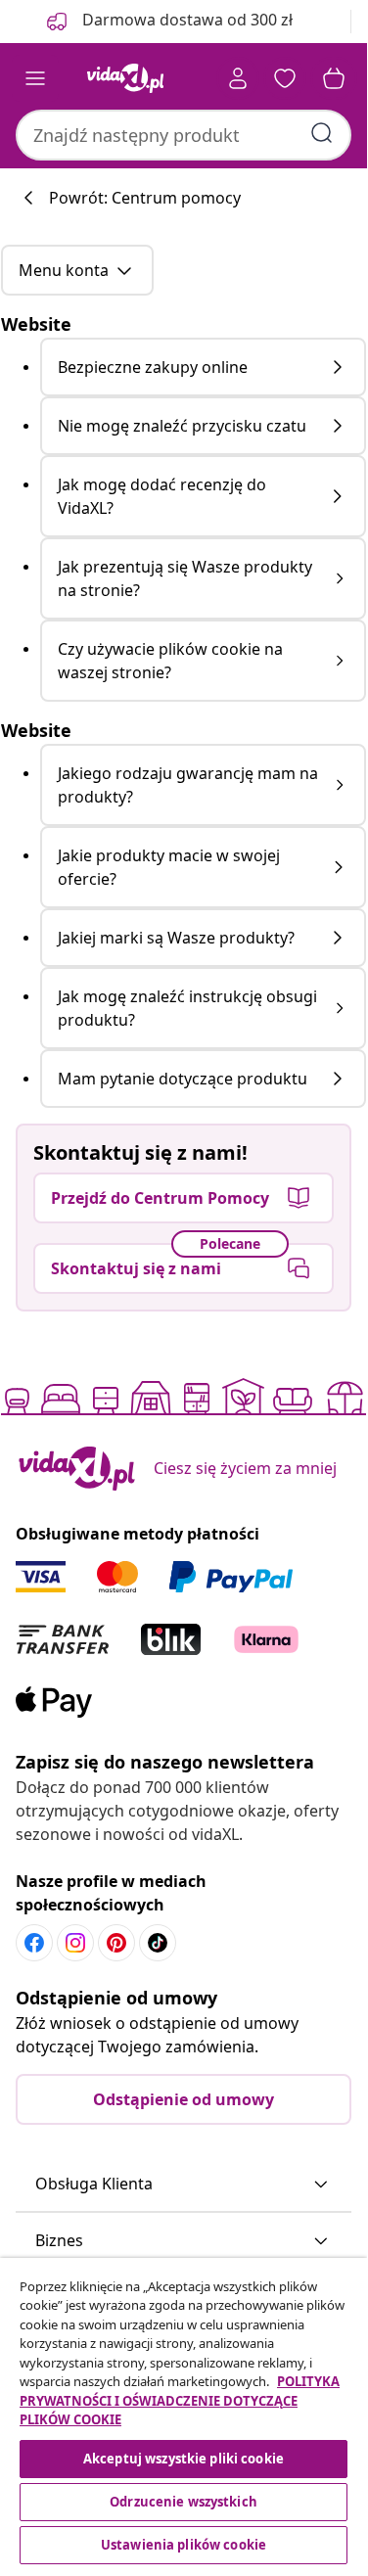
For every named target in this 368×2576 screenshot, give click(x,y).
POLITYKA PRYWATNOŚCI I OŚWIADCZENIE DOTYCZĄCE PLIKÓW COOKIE (180, 2400)
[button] (184, 2185)
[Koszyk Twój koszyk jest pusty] (334, 78)
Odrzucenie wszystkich (184, 2502)
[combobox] (184, 135)
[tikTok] (158, 1943)
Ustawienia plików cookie (184, 2545)
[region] (184, 2414)
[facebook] (34, 1943)
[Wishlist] (285, 78)
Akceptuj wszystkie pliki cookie (184, 2459)
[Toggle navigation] (35, 78)
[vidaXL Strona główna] (125, 78)
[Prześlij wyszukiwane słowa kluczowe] (322, 133)
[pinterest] (116, 1943)
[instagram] (75, 1943)
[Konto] (238, 78)
